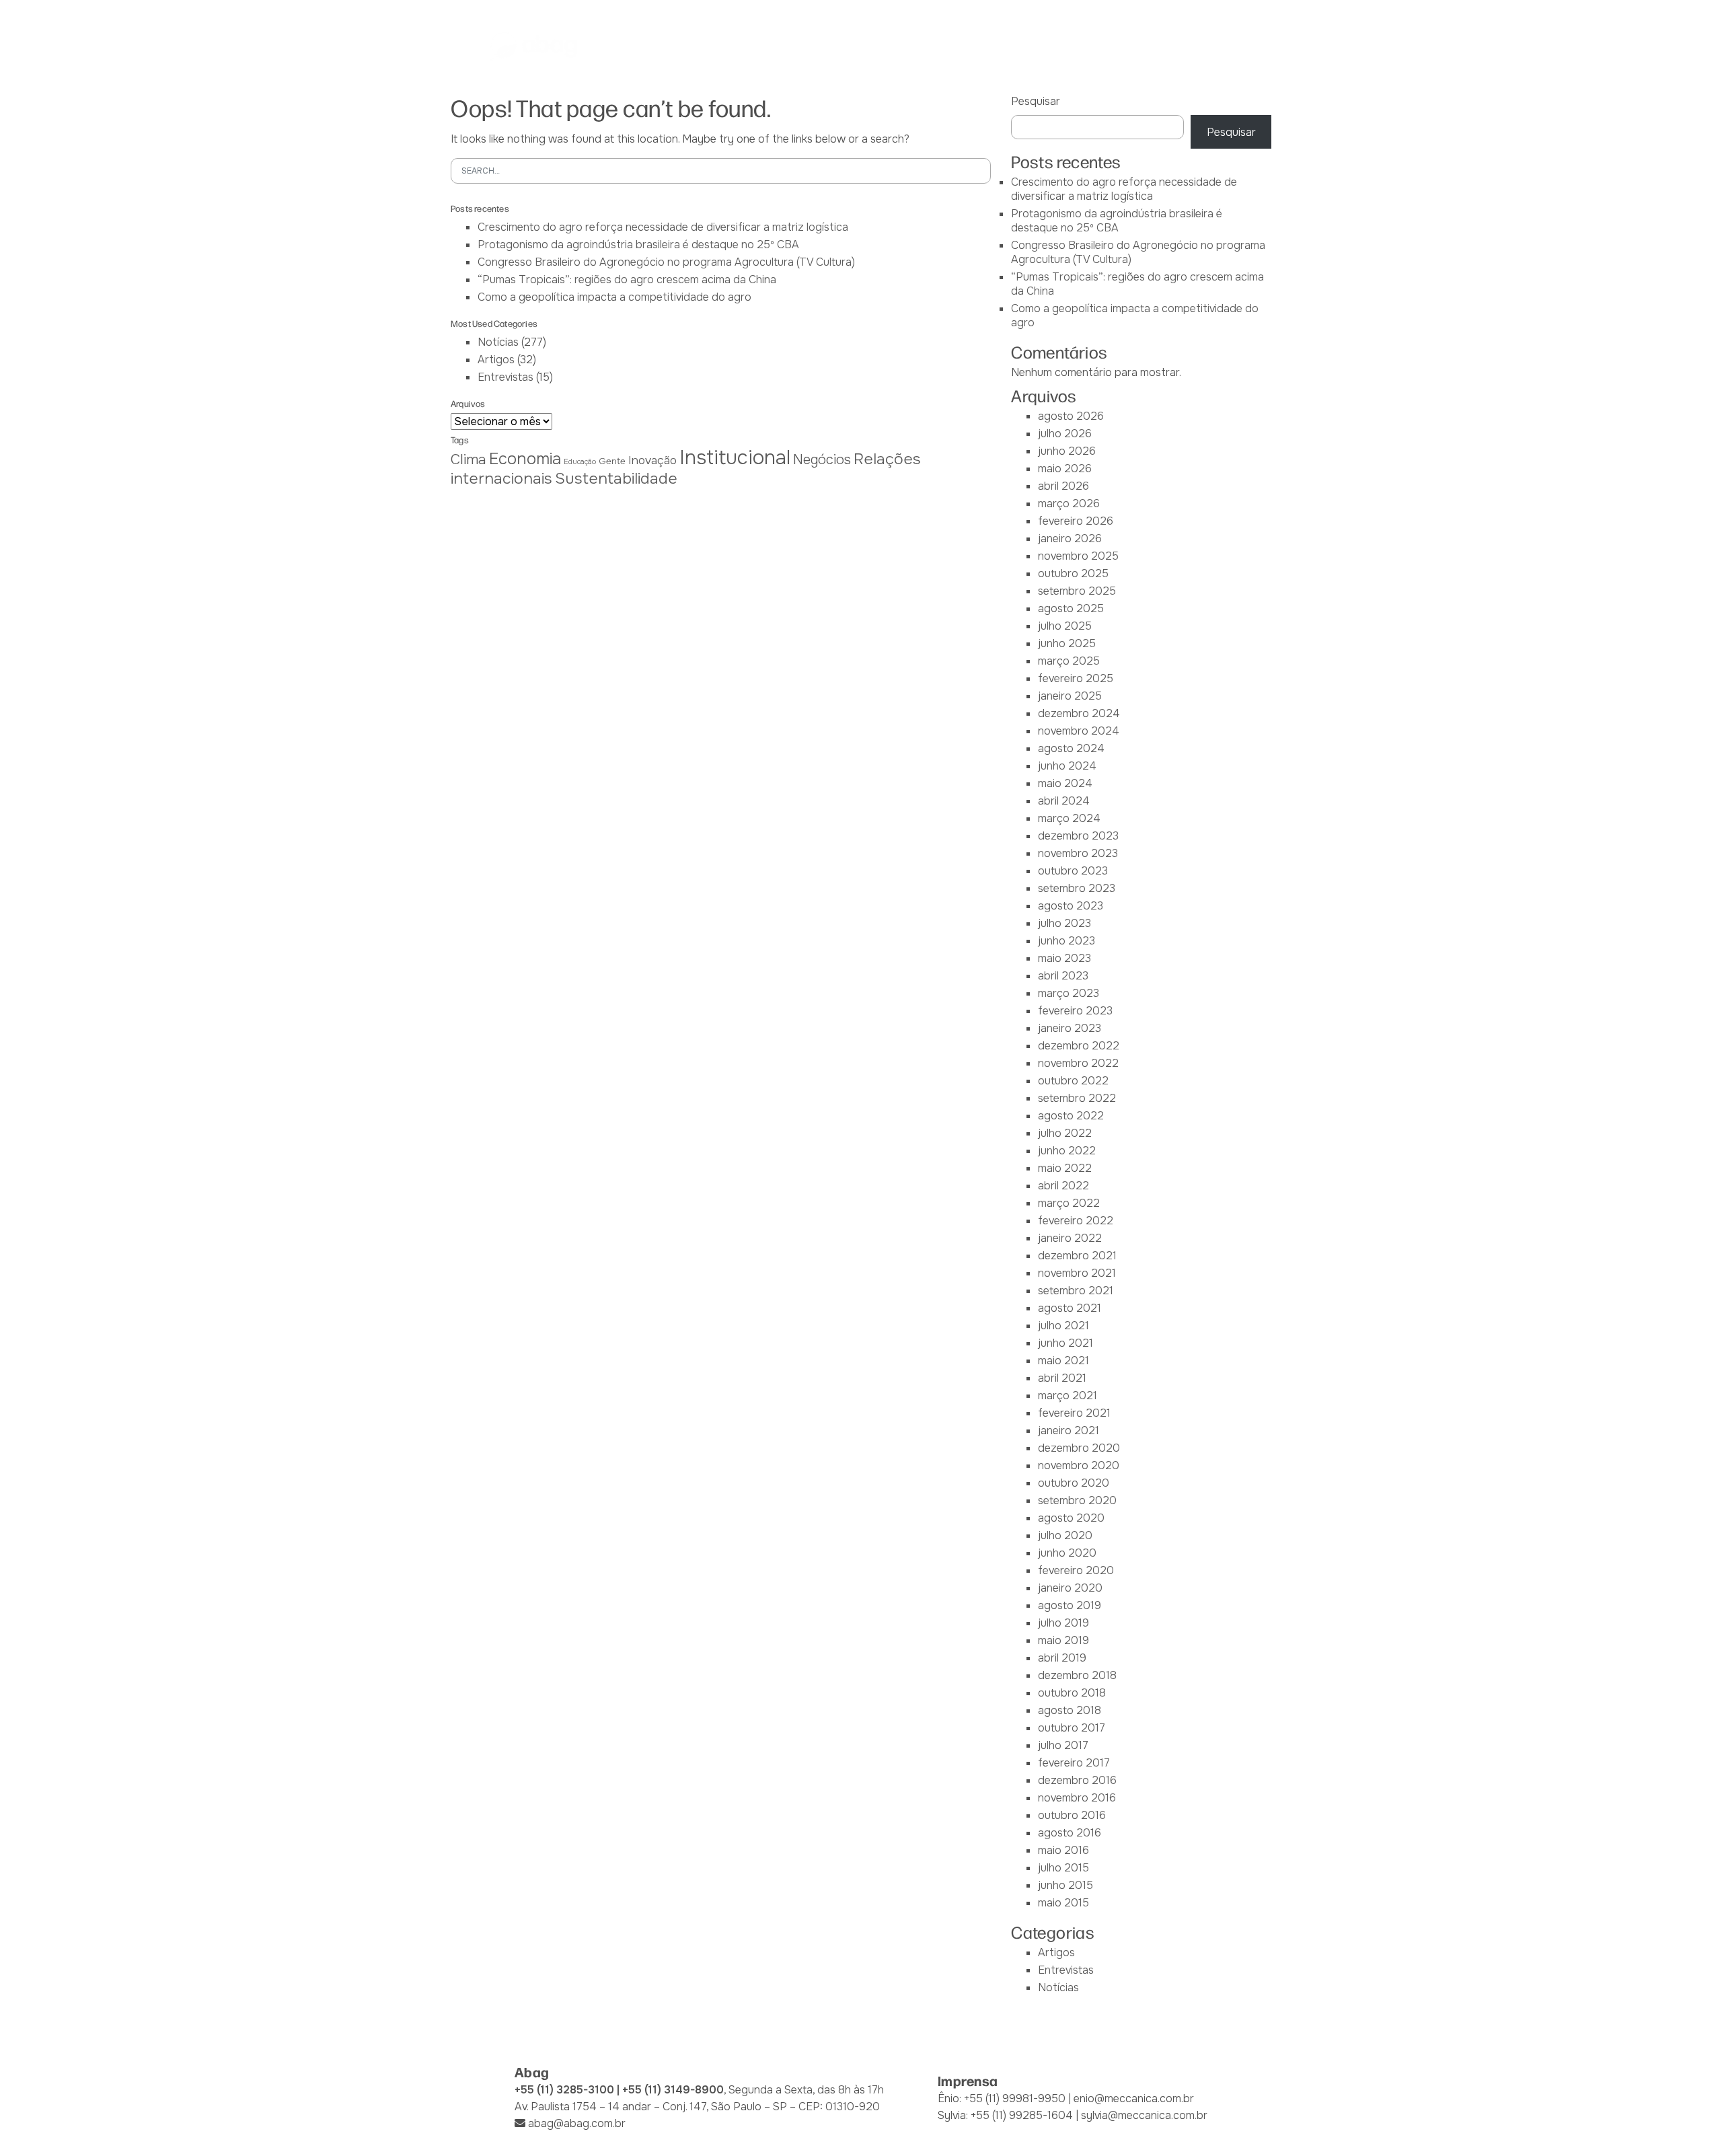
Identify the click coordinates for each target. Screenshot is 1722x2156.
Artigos (496, 360)
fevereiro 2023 (1075, 1011)
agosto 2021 (1070, 1308)
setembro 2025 (1077, 591)
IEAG (809, 46)
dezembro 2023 (1078, 836)
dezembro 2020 (1079, 1448)
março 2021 (1068, 1396)
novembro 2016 (1077, 1798)
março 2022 (1069, 1203)
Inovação (652, 460)
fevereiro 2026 (1076, 521)
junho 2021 (1065, 1343)
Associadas (746, 46)
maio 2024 (1065, 783)
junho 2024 (1067, 766)
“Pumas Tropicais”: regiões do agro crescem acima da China (627, 280)
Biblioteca (1012, 46)
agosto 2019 (1070, 1605)
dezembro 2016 (1077, 1780)
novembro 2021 (1077, 1273)
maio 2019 (1063, 1640)
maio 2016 (1063, 1850)
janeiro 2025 (1070, 696)
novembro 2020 (1079, 1465)
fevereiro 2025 (1076, 678)
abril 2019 (1062, 1658)
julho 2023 (1064, 923)
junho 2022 (1067, 1151)
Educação (580, 462)
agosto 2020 (1071, 1518)
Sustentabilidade (616, 479)
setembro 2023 (1077, 888)
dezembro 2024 (1079, 713)
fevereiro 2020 (1076, 1570)
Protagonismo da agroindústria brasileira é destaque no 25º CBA (638, 245)
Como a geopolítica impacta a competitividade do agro (614, 297)
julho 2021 (1063, 1326)
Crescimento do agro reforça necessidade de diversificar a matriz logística (663, 227)
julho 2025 (1065, 626)
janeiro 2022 (1070, 1238)
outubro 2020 (1074, 1483)
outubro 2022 (1073, 1081)
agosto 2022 (1071, 1116)
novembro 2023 (1078, 853)
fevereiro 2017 (1074, 1763)
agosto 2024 (1071, 748)
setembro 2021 (1076, 1291)
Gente (612, 461)
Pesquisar (1036, 101)
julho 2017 (1063, 1745)
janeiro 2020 (1070, 1588)
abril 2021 (1062, 1378)
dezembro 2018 (1077, 1675)
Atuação (865, 46)
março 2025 (1069, 661)
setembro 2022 (1077, 1098)
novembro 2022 (1078, 1063)
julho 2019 (1063, 1623)
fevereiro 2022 (1076, 1221)
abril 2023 (1063, 976)
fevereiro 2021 (1074, 1413)
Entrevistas (506, 377)
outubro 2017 (1072, 1728)
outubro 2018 (1072, 1693)
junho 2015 (1065, 1885)
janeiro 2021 (1069, 1430)
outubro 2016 (1072, 1815)
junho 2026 (1067, 451)
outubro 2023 (1073, 871)
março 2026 (1069, 504)
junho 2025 (1067, 643)
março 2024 (1069, 818)
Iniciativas (936, 46)
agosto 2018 (1070, 1710)
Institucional (735, 458)
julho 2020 (1065, 1535)
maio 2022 (1065, 1168)
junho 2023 (1066, 941)
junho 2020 (1067, 1553)
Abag (681, 46)
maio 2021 (1063, 1361)
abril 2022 (1063, 1186)
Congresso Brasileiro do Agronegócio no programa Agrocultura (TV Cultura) (666, 262)
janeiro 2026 (1070, 538)
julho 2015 (1063, 1868)
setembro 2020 (1077, 1500)
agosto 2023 (1071, 906)
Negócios (822, 460)
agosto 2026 (1071, 416)
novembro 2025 (1078, 556)
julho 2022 (1065, 1133)
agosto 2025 (1071, 608)
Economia (525, 459)
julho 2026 (1065, 434)
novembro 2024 (1079, 731)
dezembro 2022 (1079, 1046)
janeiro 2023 (1070, 1028)
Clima (469, 459)
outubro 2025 (1073, 573)
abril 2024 (1064, 801)
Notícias (1083, 46)
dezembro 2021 (1077, 1256)
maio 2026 (1065, 469)
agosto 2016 (1070, 1833)
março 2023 (1069, 993)
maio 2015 (1063, 1903)
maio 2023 (1064, 958)
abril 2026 (1063, 486)
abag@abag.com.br (577, 2123)
